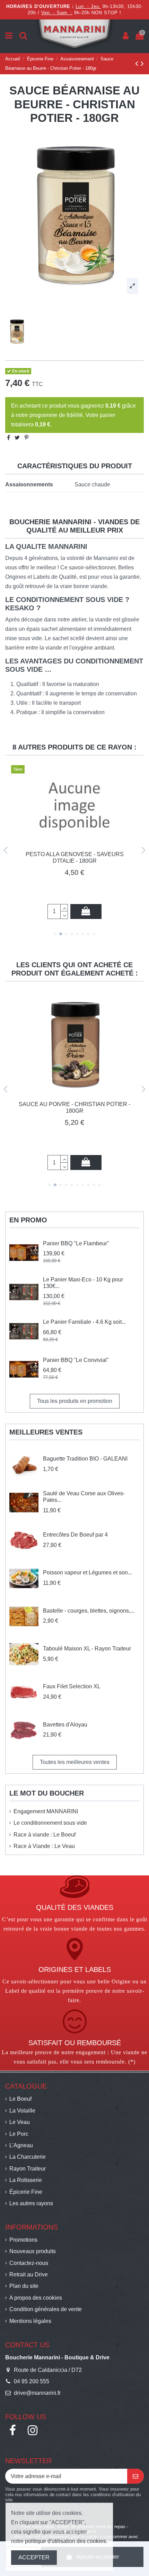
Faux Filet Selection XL (72, 1686)
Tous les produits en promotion (75, 1401)
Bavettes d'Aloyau (65, 1725)
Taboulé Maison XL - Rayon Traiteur (87, 1649)
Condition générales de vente (46, 2309)
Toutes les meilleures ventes (75, 1762)
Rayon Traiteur (28, 2169)
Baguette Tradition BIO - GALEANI (85, 1459)
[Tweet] (17, 438)
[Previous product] (138, 63)
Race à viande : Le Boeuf (45, 1835)
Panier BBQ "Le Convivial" (76, 1360)
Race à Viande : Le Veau (44, 1846)
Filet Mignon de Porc (75, 1104)
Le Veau (20, 2122)
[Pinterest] (27, 438)
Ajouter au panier (87, 911)
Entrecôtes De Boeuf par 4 (75, 1535)
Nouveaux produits (33, 2251)
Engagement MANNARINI (46, 1811)
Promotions (23, 2240)
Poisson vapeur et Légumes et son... (87, 1573)
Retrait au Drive (29, 2274)
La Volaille (22, 2111)
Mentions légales (30, 2321)
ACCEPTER (34, 2557)
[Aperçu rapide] (74, 868)
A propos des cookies (36, 2298)
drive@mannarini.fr (37, 2393)
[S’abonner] (135, 2476)
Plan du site (24, 2286)
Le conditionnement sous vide (50, 1823)
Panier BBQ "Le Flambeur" (76, 1243)
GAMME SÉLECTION (74, 1124)
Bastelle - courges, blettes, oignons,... (89, 1611)
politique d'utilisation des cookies (65, 2541)
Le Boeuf (20, 2099)
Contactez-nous (29, 2263)
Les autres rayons (31, 2203)
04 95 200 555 (32, 2381)
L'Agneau (21, 2145)
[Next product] (142, 63)
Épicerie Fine (26, 2192)
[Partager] (8, 438)
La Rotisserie (26, 2180)
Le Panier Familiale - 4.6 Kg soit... (84, 1322)
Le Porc (19, 2134)
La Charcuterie (28, 2157)
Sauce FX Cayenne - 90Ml (74, 878)
